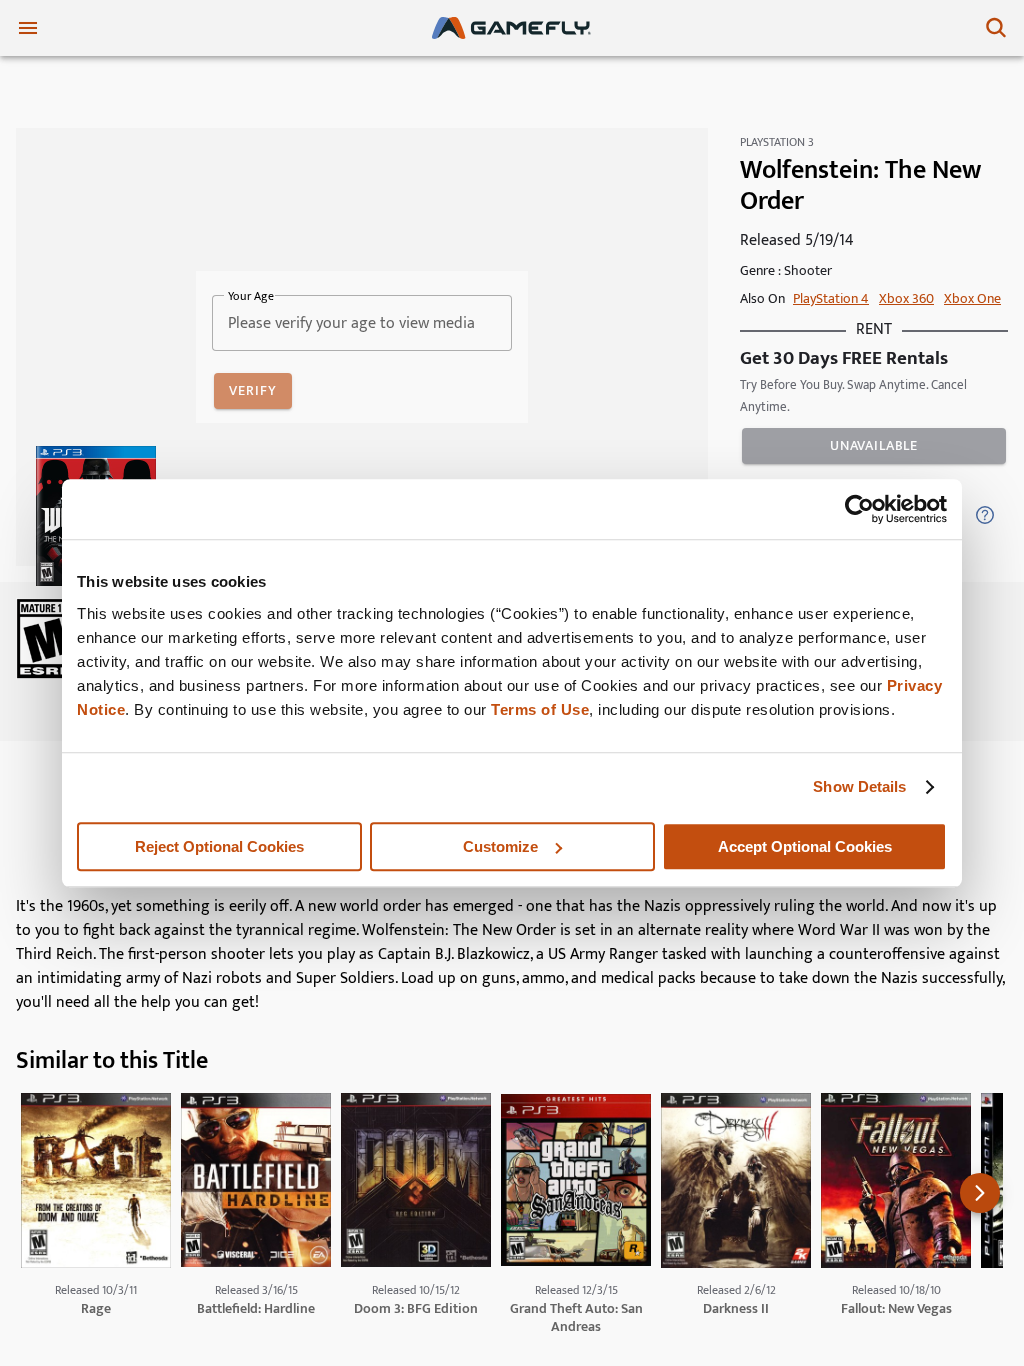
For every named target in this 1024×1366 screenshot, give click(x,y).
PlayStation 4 (831, 298)
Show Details (859, 786)
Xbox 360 (906, 298)
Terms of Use (540, 709)
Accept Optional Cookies (805, 846)
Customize (500, 846)
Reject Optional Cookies (219, 846)
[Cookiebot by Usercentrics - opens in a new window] (859, 509)
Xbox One (972, 298)
